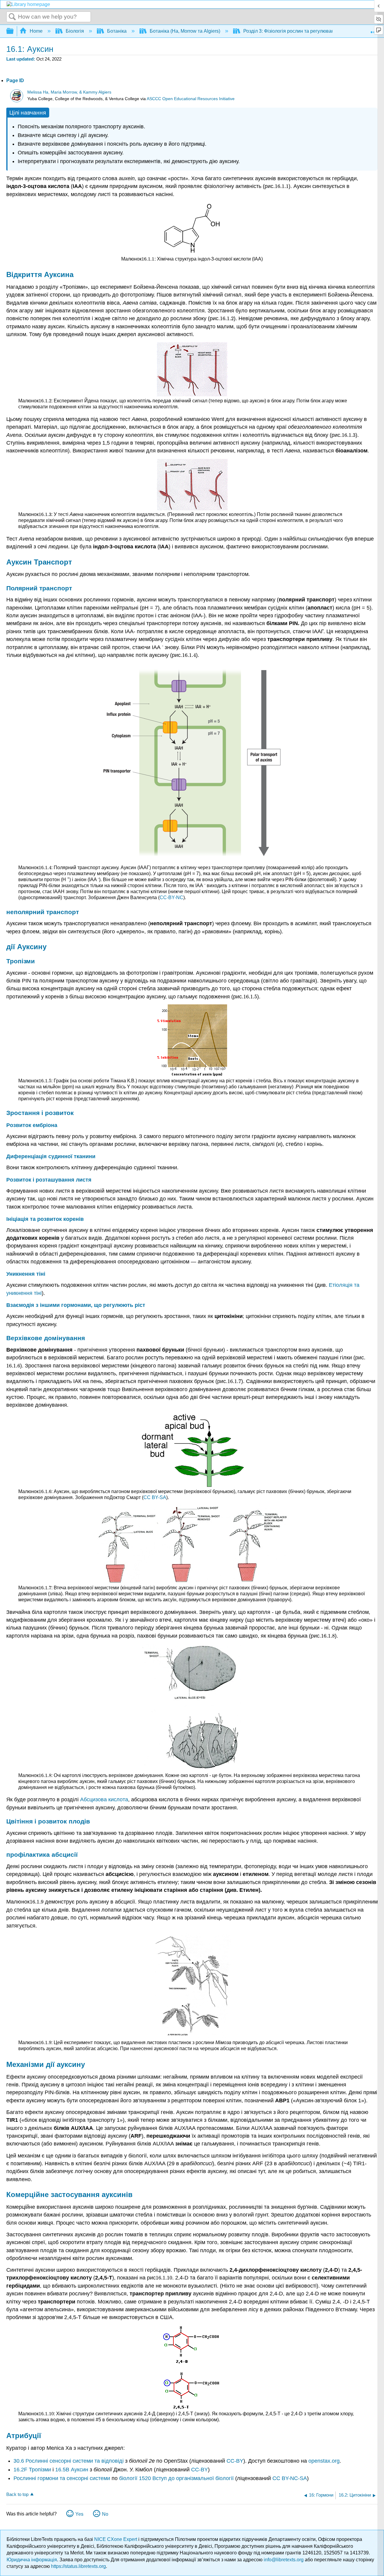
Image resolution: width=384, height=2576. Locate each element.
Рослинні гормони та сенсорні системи (62, 2478)
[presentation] (282, 186)
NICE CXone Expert (116, 2539)
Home (36, 31)
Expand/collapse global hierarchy (14, 31)
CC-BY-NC (171, 897)
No (105, 2514)
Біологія (75, 31)
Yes (79, 2514)
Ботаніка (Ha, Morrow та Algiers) (185, 31)
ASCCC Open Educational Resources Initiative (191, 99)
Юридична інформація (32, 2560)
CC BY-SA (155, 1497)
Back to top (17, 2494)
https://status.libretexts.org (78, 2566)
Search (12, 17)
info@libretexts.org (284, 2560)
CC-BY (235, 2461)
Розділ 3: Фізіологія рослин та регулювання (291, 31)
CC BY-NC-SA (290, 2478)
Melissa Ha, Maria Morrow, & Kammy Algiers (69, 92)
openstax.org (324, 2461)
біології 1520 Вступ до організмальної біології (176, 2478)
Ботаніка (117, 31)
